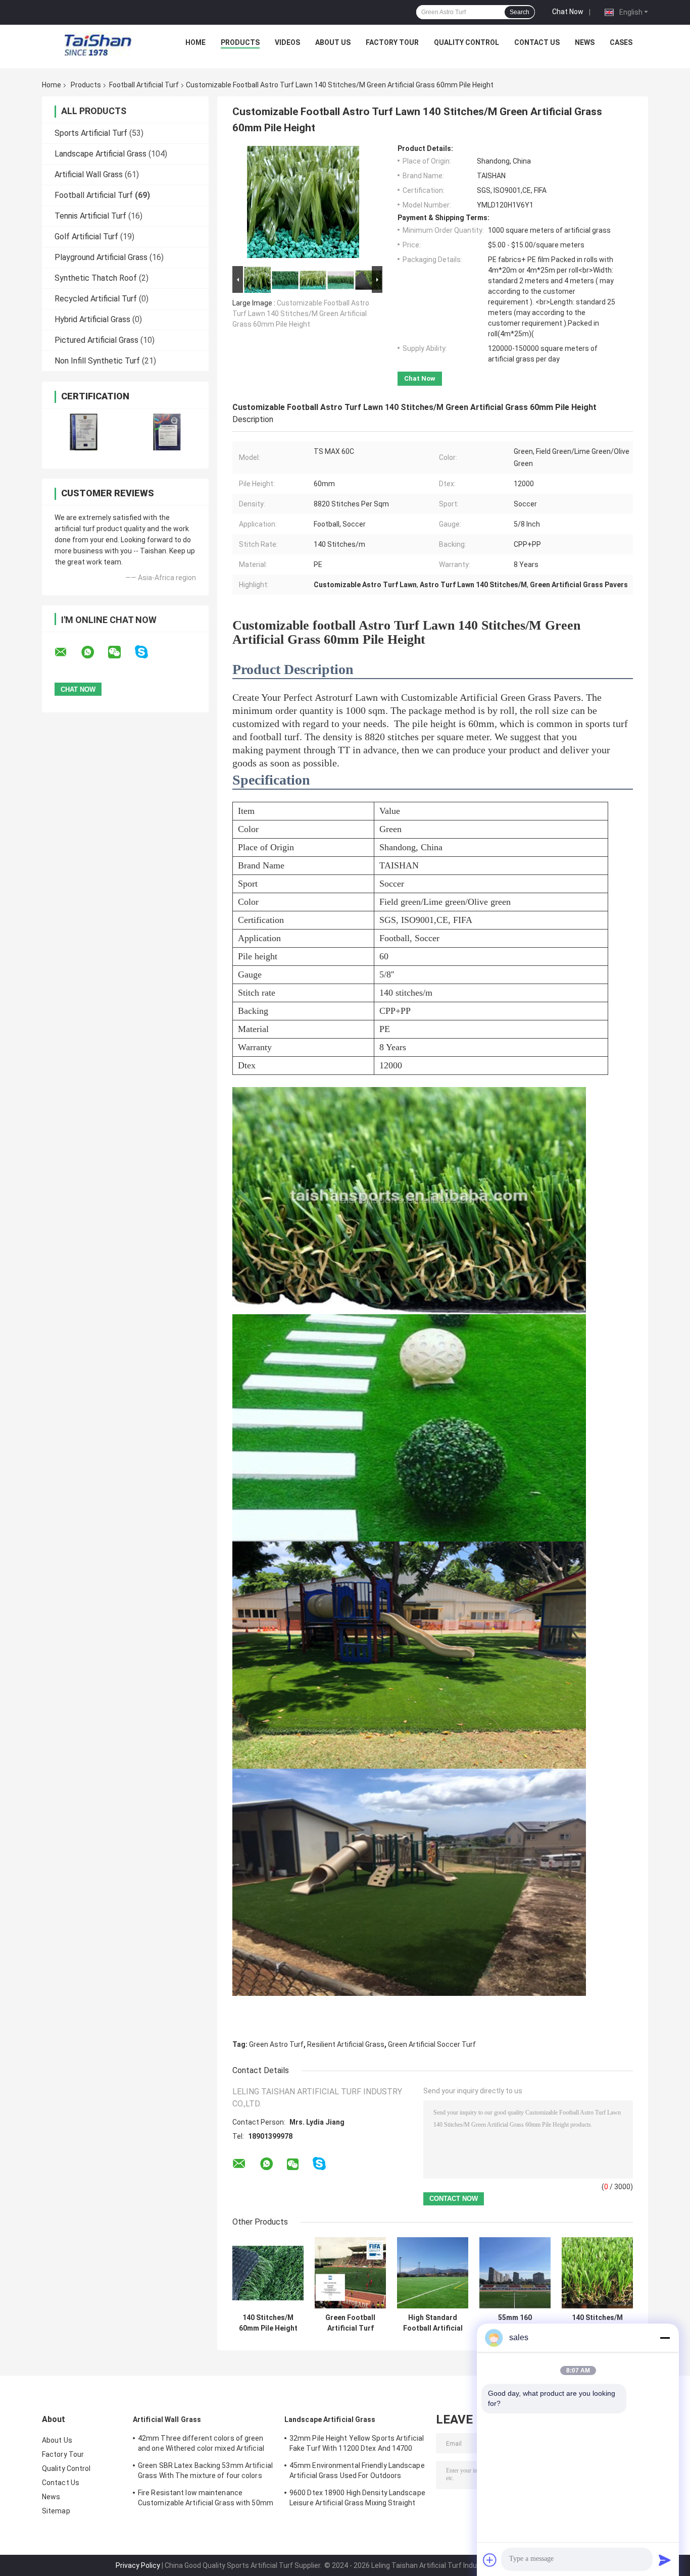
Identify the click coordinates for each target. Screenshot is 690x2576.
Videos (287, 42)
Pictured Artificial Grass (96, 340)
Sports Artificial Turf (91, 133)
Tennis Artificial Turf (90, 216)
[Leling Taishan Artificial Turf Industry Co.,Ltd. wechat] (121, 652)
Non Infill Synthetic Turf (97, 361)
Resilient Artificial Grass (346, 2044)
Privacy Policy (138, 2565)
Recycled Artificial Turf (96, 299)
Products (240, 42)
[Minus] (665, 2338)
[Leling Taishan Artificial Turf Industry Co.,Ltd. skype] (148, 652)
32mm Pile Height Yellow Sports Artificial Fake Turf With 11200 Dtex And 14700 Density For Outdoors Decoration (357, 2445)
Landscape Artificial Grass (101, 154)
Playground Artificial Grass (101, 257)
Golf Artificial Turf (86, 237)
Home (195, 42)
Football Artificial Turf (144, 85)
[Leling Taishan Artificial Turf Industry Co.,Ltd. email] (67, 652)
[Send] (665, 2560)
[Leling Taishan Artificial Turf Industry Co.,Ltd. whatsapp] (94, 652)
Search (520, 12)
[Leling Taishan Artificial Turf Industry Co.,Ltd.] (98, 45)
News (585, 42)
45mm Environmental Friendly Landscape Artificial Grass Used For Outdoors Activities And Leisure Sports (357, 2472)
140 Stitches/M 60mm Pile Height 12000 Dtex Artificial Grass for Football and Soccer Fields (268, 2323)
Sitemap (56, 2511)
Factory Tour (392, 42)
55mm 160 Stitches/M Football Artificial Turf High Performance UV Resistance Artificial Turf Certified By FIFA (515, 2323)
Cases (621, 42)
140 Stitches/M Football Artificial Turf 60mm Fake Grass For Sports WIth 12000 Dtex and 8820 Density (598, 2323)
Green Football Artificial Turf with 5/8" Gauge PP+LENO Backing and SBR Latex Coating (351, 2323)
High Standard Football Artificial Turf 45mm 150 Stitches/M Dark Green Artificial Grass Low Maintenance (433, 2323)
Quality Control (466, 42)
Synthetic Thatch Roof (96, 278)
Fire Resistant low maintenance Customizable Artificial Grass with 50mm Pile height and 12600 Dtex (206, 2499)
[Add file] (490, 2560)
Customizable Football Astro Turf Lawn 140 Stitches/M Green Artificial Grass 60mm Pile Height (301, 314)
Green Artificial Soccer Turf (432, 2044)
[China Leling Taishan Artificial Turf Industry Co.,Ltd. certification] (84, 432)
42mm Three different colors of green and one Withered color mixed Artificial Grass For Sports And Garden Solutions (202, 2445)
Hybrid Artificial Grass (92, 319)
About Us (333, 42)
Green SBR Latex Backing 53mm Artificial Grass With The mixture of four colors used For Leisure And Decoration (205, 2472)
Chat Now (568, 12)
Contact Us (537, 42)
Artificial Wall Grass (89, 174)
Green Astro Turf (276, 2044)
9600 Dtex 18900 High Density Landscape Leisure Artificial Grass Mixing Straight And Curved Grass (357, 2499)
